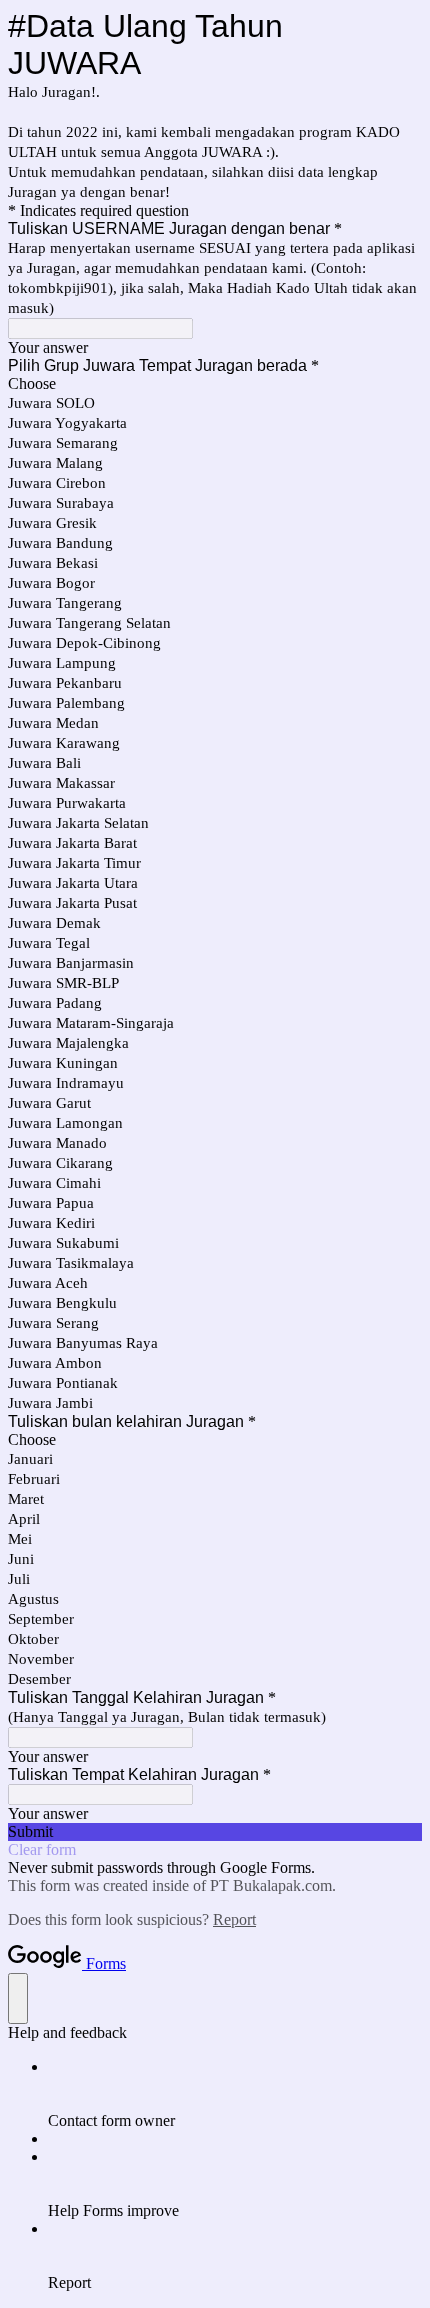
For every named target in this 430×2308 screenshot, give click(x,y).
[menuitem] (235, 2094)
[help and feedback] (18, 1998)
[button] (215, 1832)
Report (234, 1919)
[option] (215, 384)
